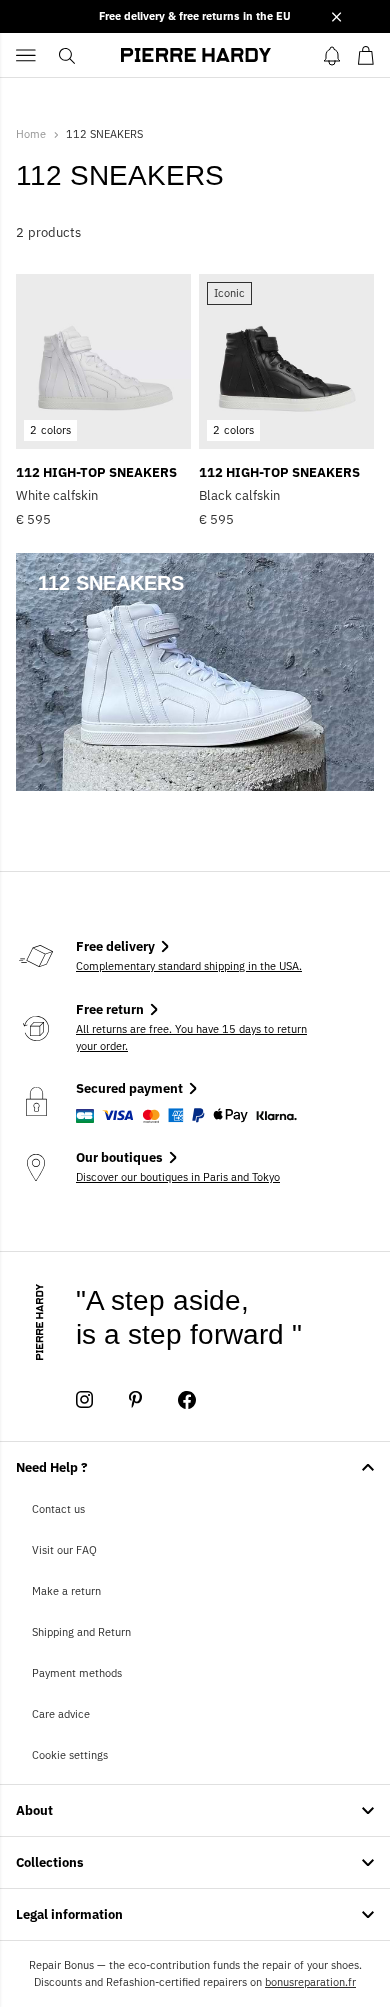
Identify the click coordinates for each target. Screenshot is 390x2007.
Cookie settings (70, 1755)
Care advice (61, 1714)
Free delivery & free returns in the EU (195, 16)
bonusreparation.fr (310, 1982)
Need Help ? (52, 1467)
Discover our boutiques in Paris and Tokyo (178, 1177)
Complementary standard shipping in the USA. (189, 966)
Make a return (66, 1591)
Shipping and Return (81, 1632)
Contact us (58, 1509)
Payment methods (77, 1673)
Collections (50, 1862)
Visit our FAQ (64, 1550)
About (34, 1810)
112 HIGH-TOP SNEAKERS (96, 472)
